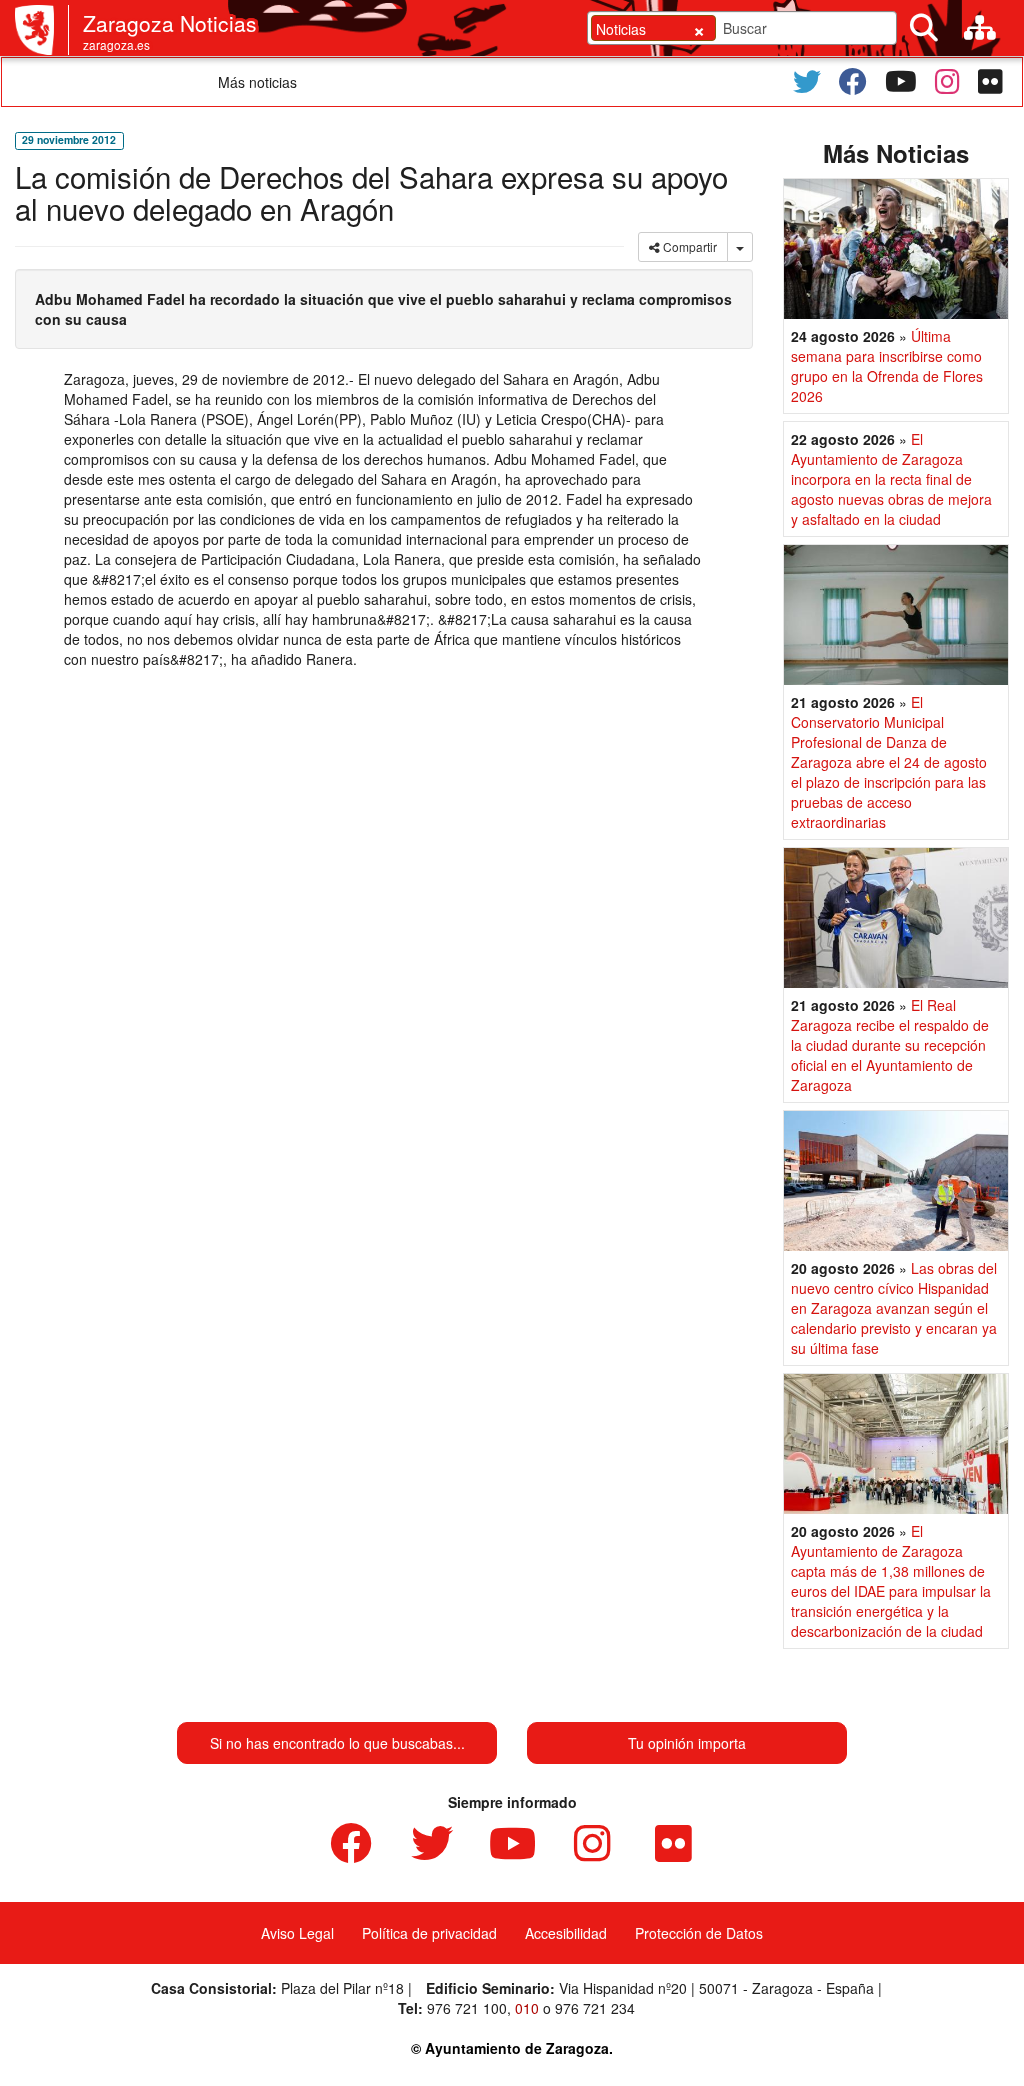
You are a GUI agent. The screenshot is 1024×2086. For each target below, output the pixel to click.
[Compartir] (740, 247)
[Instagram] (947, 82)
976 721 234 (595, 2008)
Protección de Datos (699, 1933)
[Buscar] (924, 28)
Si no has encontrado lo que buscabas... (337, 1743)
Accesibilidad (566, 1933)
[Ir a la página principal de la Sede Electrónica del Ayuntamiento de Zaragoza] (42, 30)
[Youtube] (901, 82)
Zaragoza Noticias (170, 23)
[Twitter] (807, 82)
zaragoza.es (116, 44)
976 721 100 (467, 2008)
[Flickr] (990, 82)
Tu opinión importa (687, 1743)
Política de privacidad (429, 1933)
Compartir (688, 246)
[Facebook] (853, 82)
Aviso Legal (297, 1933)
